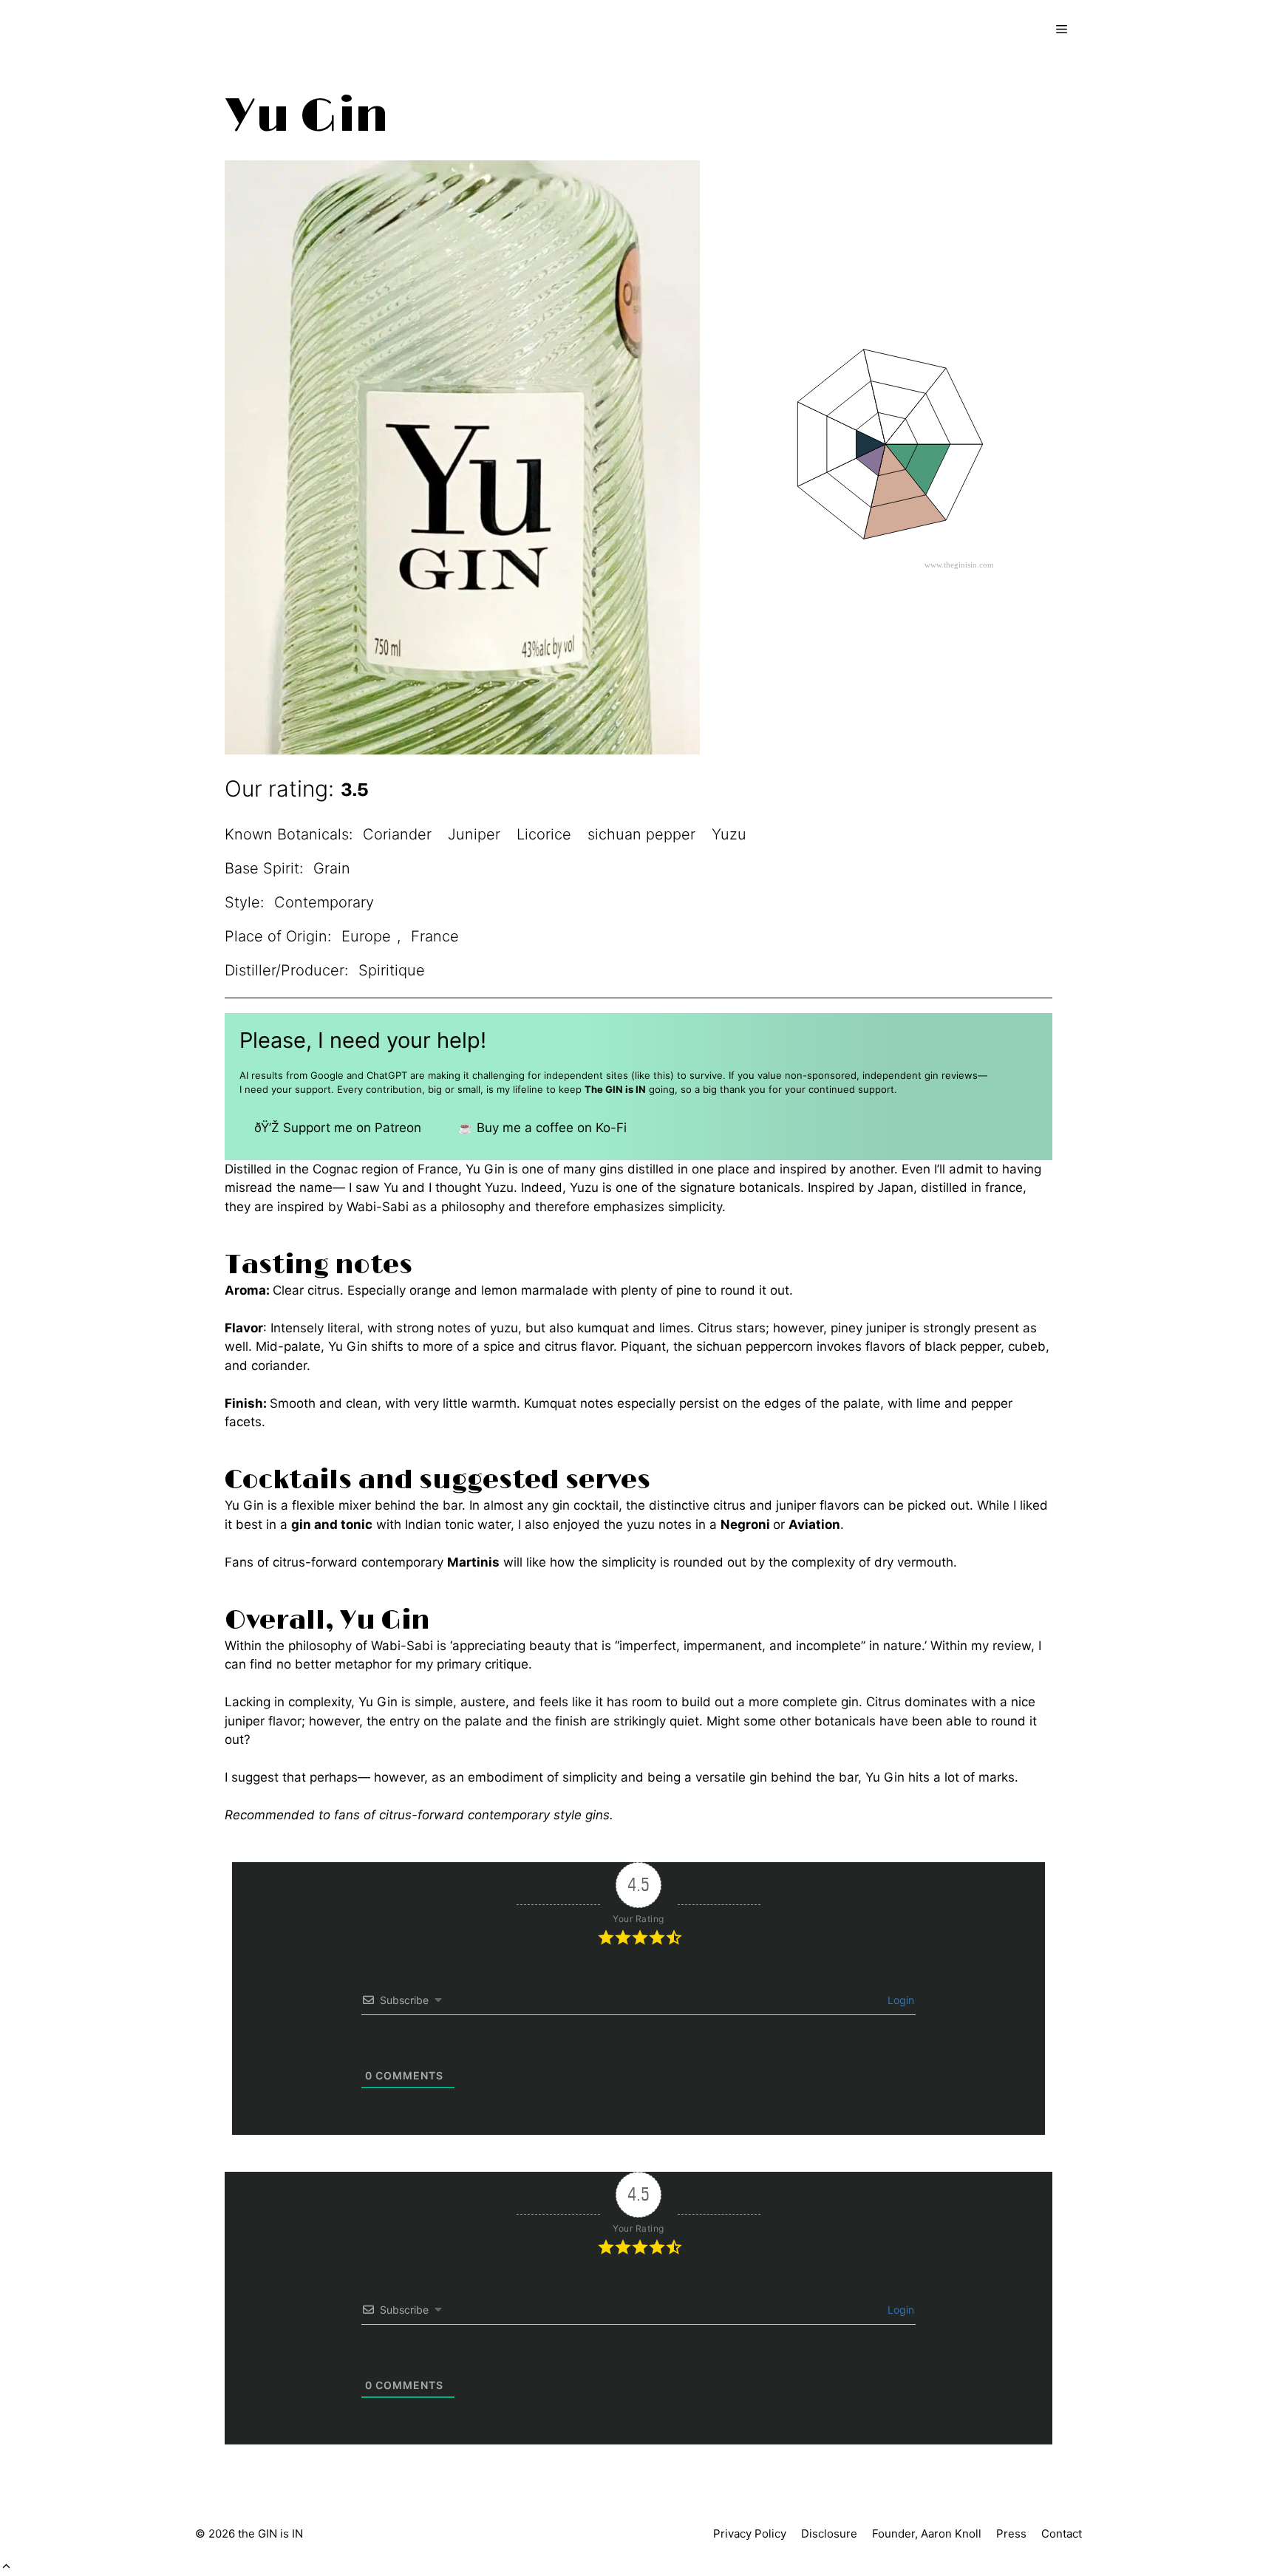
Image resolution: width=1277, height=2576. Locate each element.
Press (1011, 2534)
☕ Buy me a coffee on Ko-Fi (542, 1128)
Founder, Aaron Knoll (927, 2534)
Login (899, 2000)
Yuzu (729, 834)
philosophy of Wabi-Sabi (361, 1646)
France (435, 936)
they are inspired (275, 1207)
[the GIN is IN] (258, 30)
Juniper (474, 834)
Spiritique (392, 970)
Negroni (745, 1524)
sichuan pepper (641, 834)
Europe (366, 936)
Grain (332, 868)
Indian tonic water (458, 1524)
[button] (6, 2566)
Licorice (544, 834)
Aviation (814, 1524)
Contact (1062, 2534)
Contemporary (324, 902)
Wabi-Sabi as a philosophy (426, 1207)
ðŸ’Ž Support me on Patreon (338, 1128)
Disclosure (829, 2534)
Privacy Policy (750, 2534)
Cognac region (355, 1169)
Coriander (397, 834)
